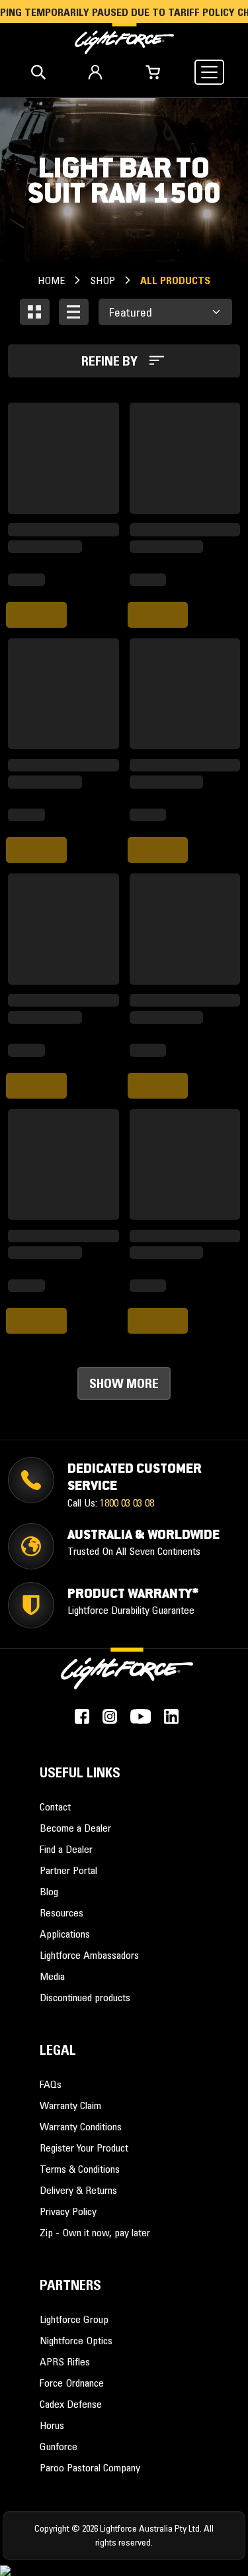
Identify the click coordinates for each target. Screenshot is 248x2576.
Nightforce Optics (76, 2340)
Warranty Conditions (81, 2126)
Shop (103, 280)
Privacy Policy (68, 2211)
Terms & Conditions (80, 2169)
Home (51, 280)
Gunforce (59, 2446)
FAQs (51, 2084)
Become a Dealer (75, 1828)
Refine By (111, 361)
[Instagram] (110, 1716)
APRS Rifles (65, 2361)
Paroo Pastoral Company (90, 2467)
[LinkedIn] (171, 1716)
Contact (55, 1807)
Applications (65, 1934)
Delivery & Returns (78, 2190)
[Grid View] (35, 312)
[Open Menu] (209, 72)
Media (52, 1976)
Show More (124, 1383)
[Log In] (95, 72)
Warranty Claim (70, 2105)
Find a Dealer (66, 1849)
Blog (49, 1891)
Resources (62, 1912)
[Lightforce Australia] (127, 1675)
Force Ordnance (72, 2383)
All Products (175, 280)
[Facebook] (82, 1716)
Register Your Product (84, 2148)
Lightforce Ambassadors (89, 1955)
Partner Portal (68, 1870)
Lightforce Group (74, 2319)
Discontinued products (85, 1997)
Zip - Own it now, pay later (95, 2232)
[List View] (74, 312)
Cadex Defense (71, 2404)
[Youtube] (141, 1716)
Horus (52, 2425)
